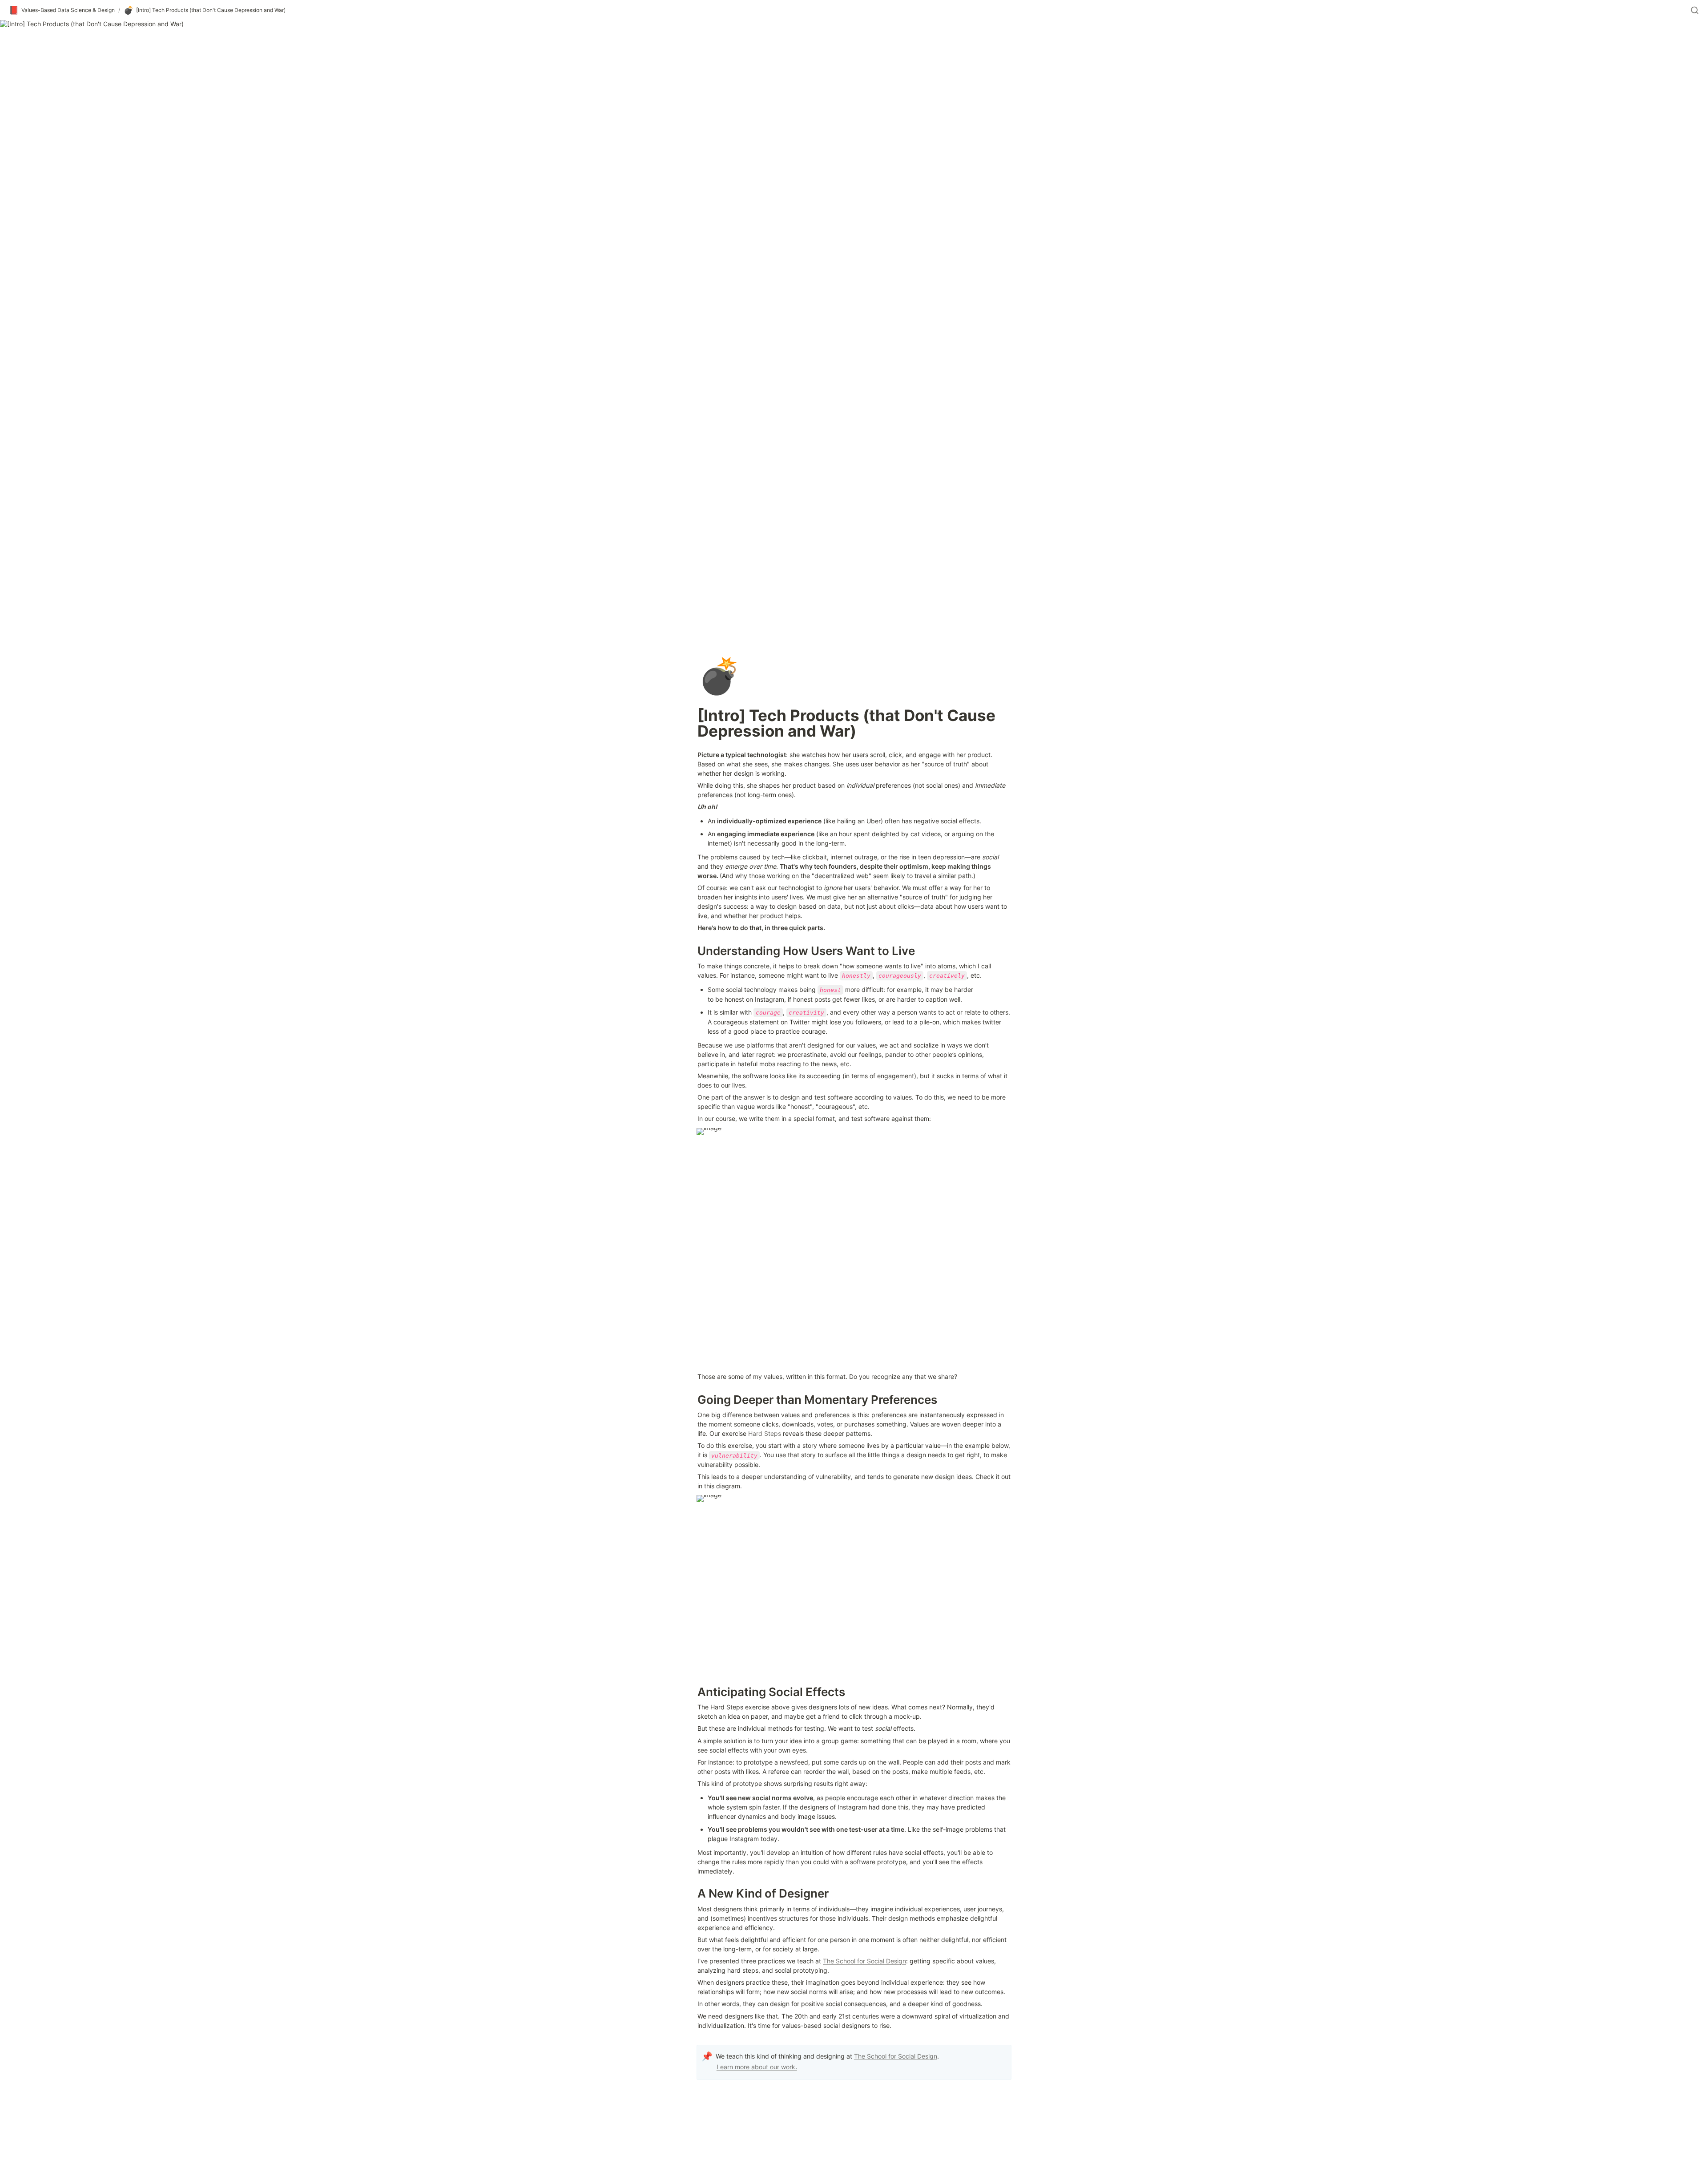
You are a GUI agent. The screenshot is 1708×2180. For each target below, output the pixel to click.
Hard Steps (765, 1433)
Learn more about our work (756, 2067)
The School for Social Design (864, 1961)
